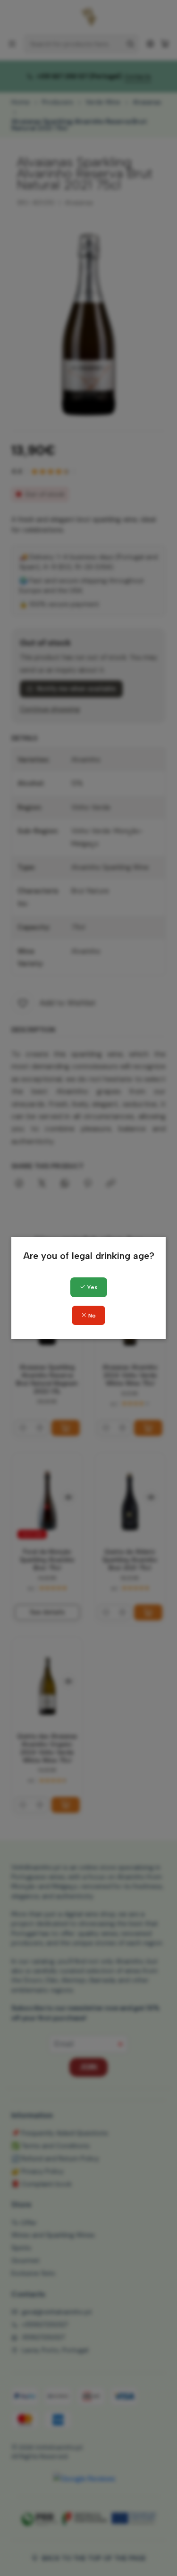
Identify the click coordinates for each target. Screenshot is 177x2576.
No (91, 1316)
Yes (92, 1287)
